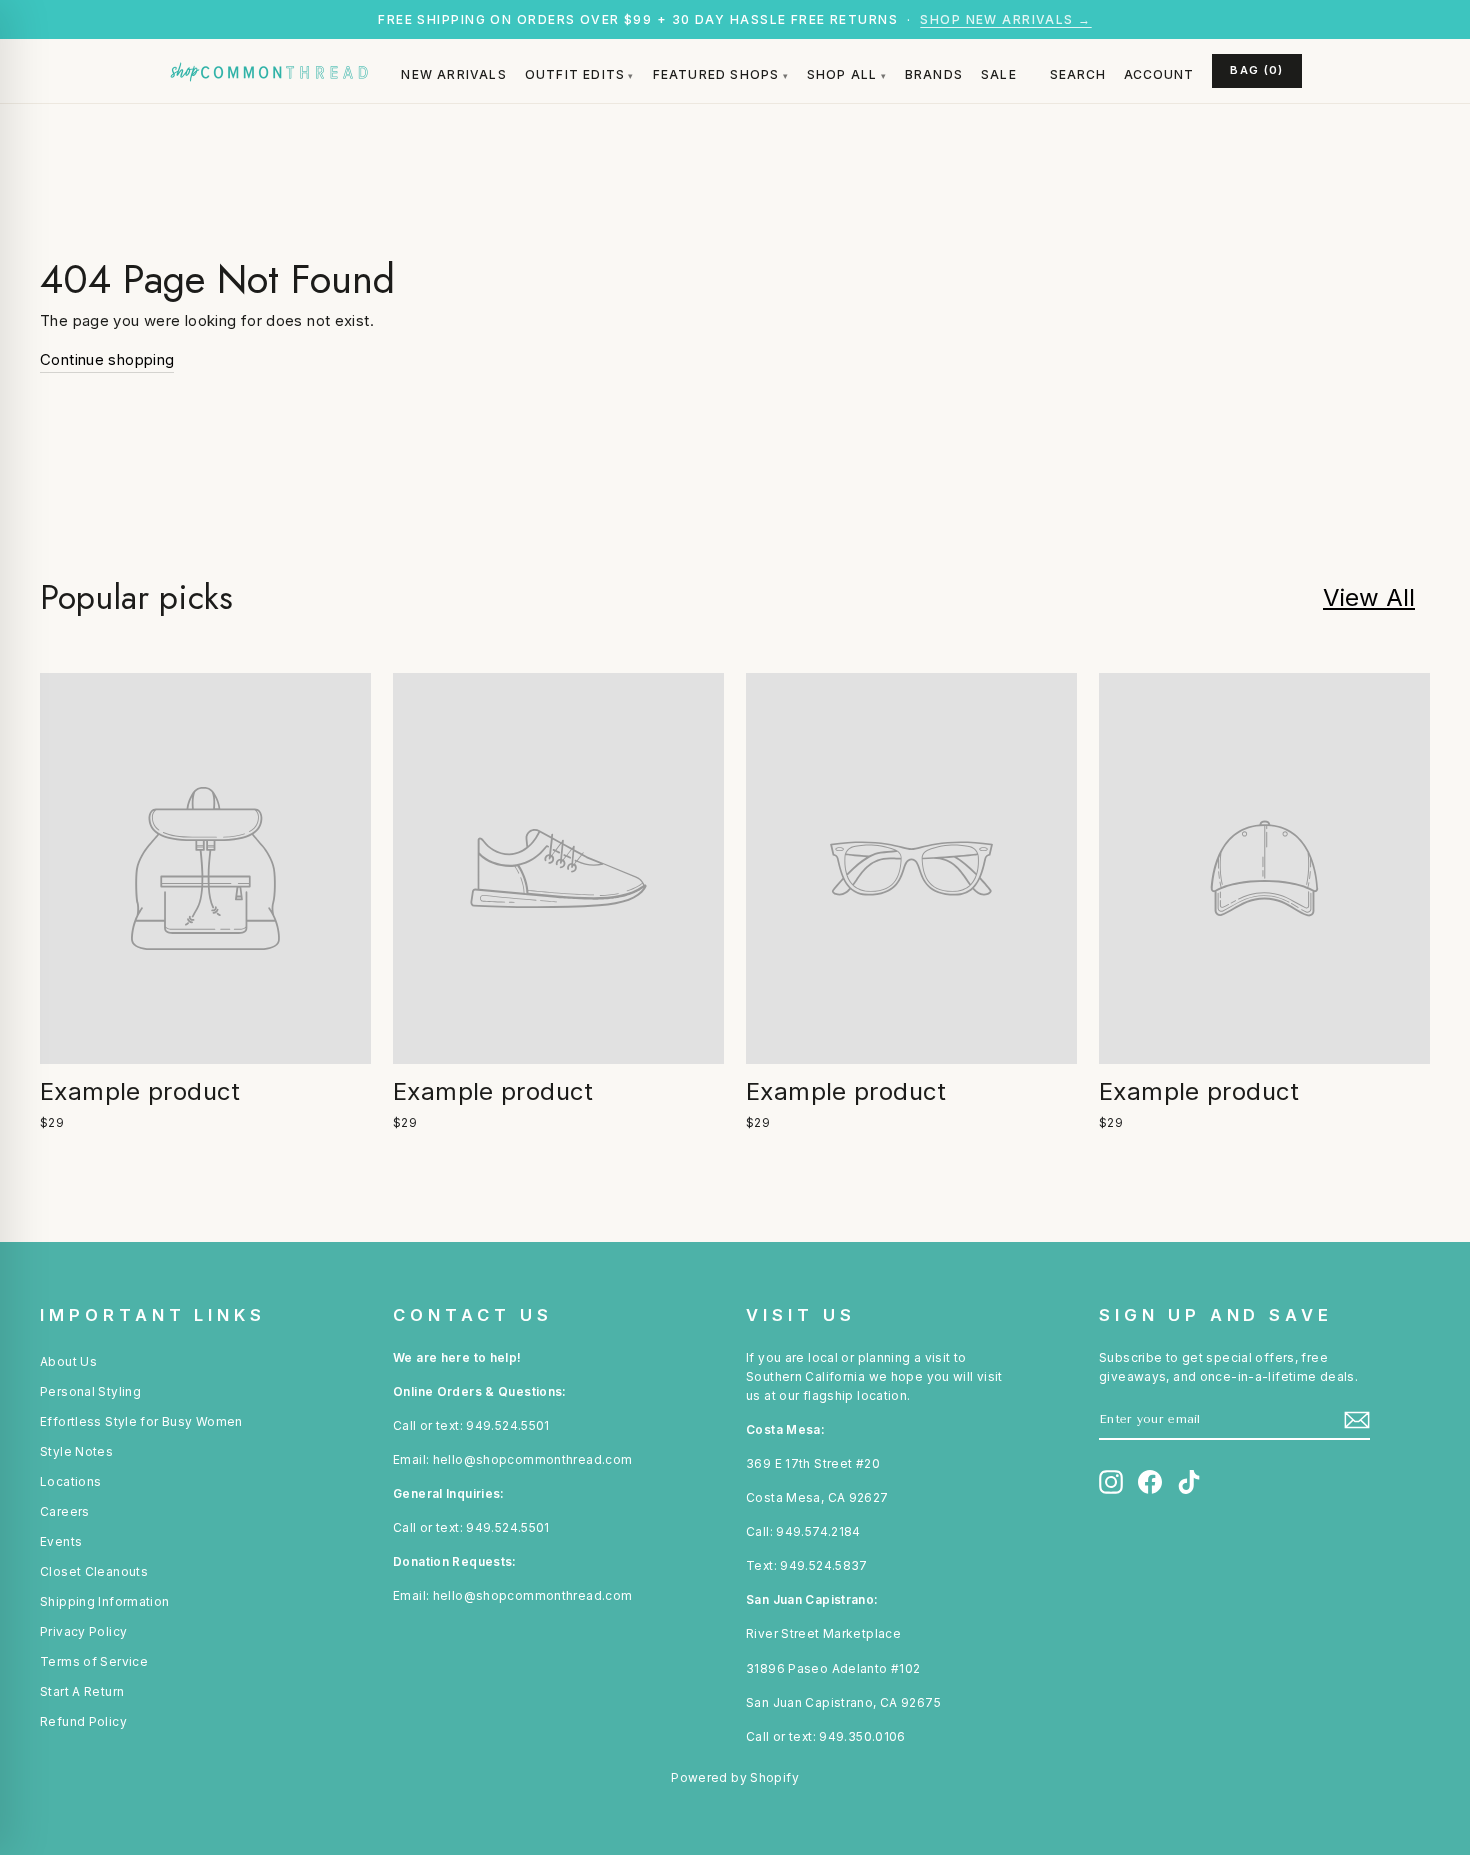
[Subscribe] (1357, 1420)
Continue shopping (107, 359)
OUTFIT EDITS (575, 74)
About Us (68, 1361)
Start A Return (82, 1691)
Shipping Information (105, 1601)
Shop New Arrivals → (1005, 19)
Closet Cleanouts (94, 1571)
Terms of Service (94, 1661)
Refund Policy (83, 1721)
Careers (65, 1511)
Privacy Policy (83, 1631)
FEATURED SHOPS (716, 74)
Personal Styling (90, 1391)
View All (1369, 597)
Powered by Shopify (735, 1777)
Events (61, 1541)
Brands (934, 74)
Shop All (842, 74)
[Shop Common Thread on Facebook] (1150, 1482)
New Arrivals (453, 74)
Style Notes (76, 1451)
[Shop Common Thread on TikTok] (1189, 1482)
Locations (70, 1481)
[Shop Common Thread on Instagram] (1111, 1482)
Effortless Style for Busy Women (141, 1421)
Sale (999, 74)
